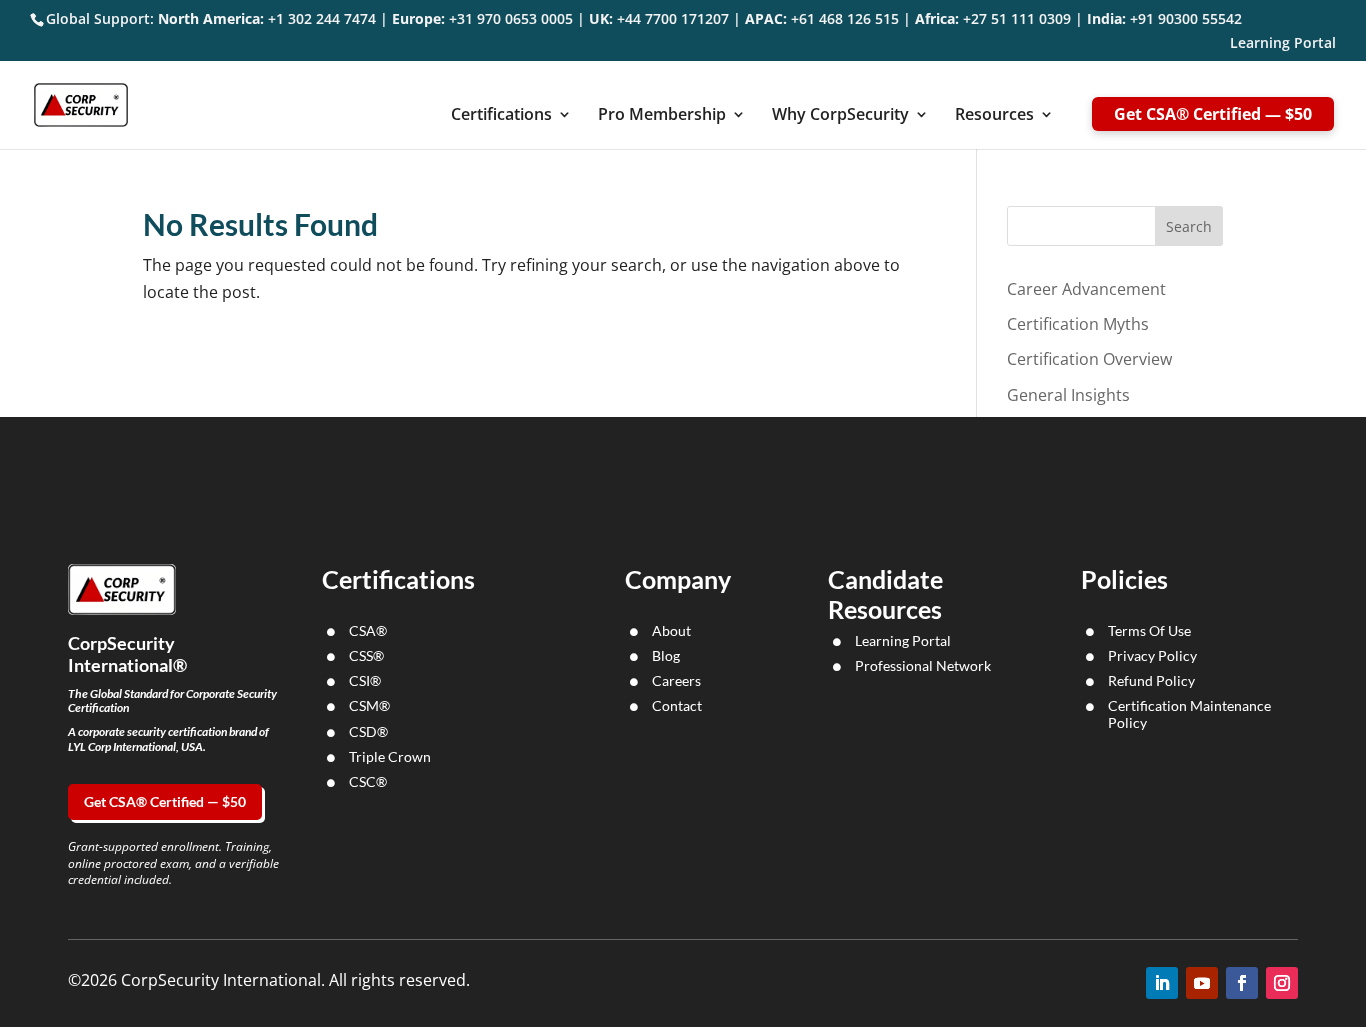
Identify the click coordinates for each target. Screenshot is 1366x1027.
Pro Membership (662, 116)
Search (1189, 226)
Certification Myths (1078, 324)
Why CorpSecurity (840, 116)
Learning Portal (1283, 44)
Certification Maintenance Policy (1189, 714)
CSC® (368, 781)
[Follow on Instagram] (1282, 983)
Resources (994, 116)
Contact (677, 705)
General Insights (1068, 395)
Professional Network (923, 665)
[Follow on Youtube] (1202, 983)
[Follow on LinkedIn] (1162, 983)
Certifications (501, 116)
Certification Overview (1089, 359)
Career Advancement (1086, 289)
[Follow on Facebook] (1242, 983)
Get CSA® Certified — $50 (1213, 114)
